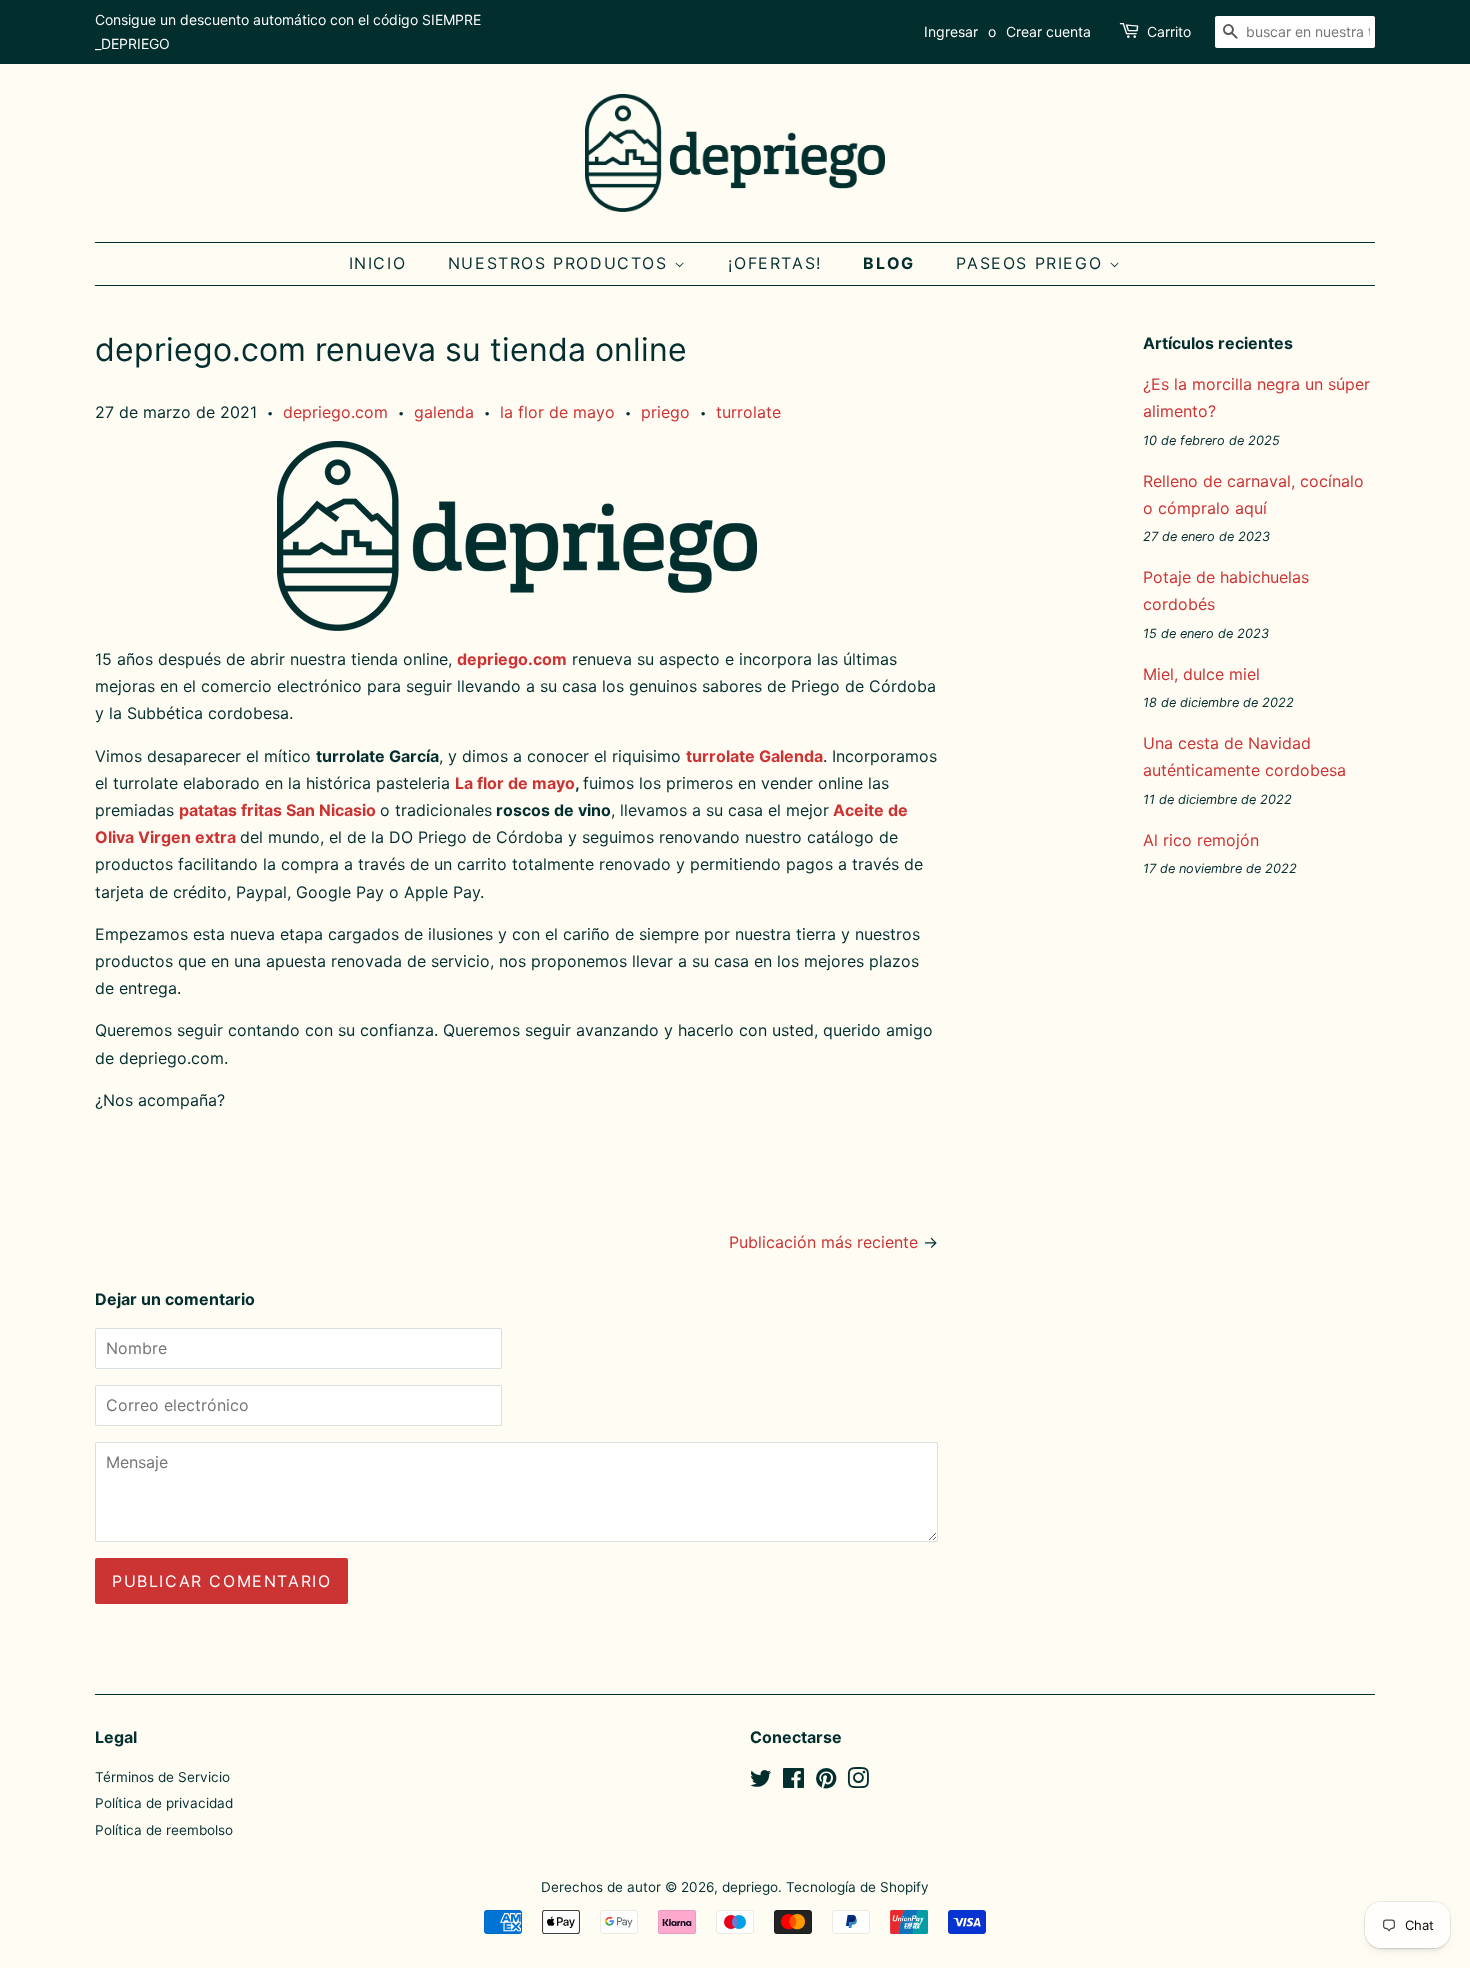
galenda (444, 412)
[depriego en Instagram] (858, 1782)
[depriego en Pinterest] (826, 1782)
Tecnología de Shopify (857, 1887)
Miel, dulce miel (1201, 674)
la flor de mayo (557, 412)
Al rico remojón (1201, 840)
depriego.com (335, 412)
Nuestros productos (561, 263)
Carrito (1169, 31)
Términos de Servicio (162, 1777)
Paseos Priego (1032, 263)
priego (665, 412)
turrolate (748, 412)
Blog (888, 263)
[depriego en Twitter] (761, 1782)
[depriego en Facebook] (793, 1782)
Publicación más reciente (823, 1242)
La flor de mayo (515, 783)
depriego (750, 1887)
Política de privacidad (164, 1803)
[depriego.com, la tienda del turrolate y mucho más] (516, 536)
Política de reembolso (164, 1830)
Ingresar (951, 31)
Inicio (378, 263)
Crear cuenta (1048, 31)
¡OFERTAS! (774, 263)
